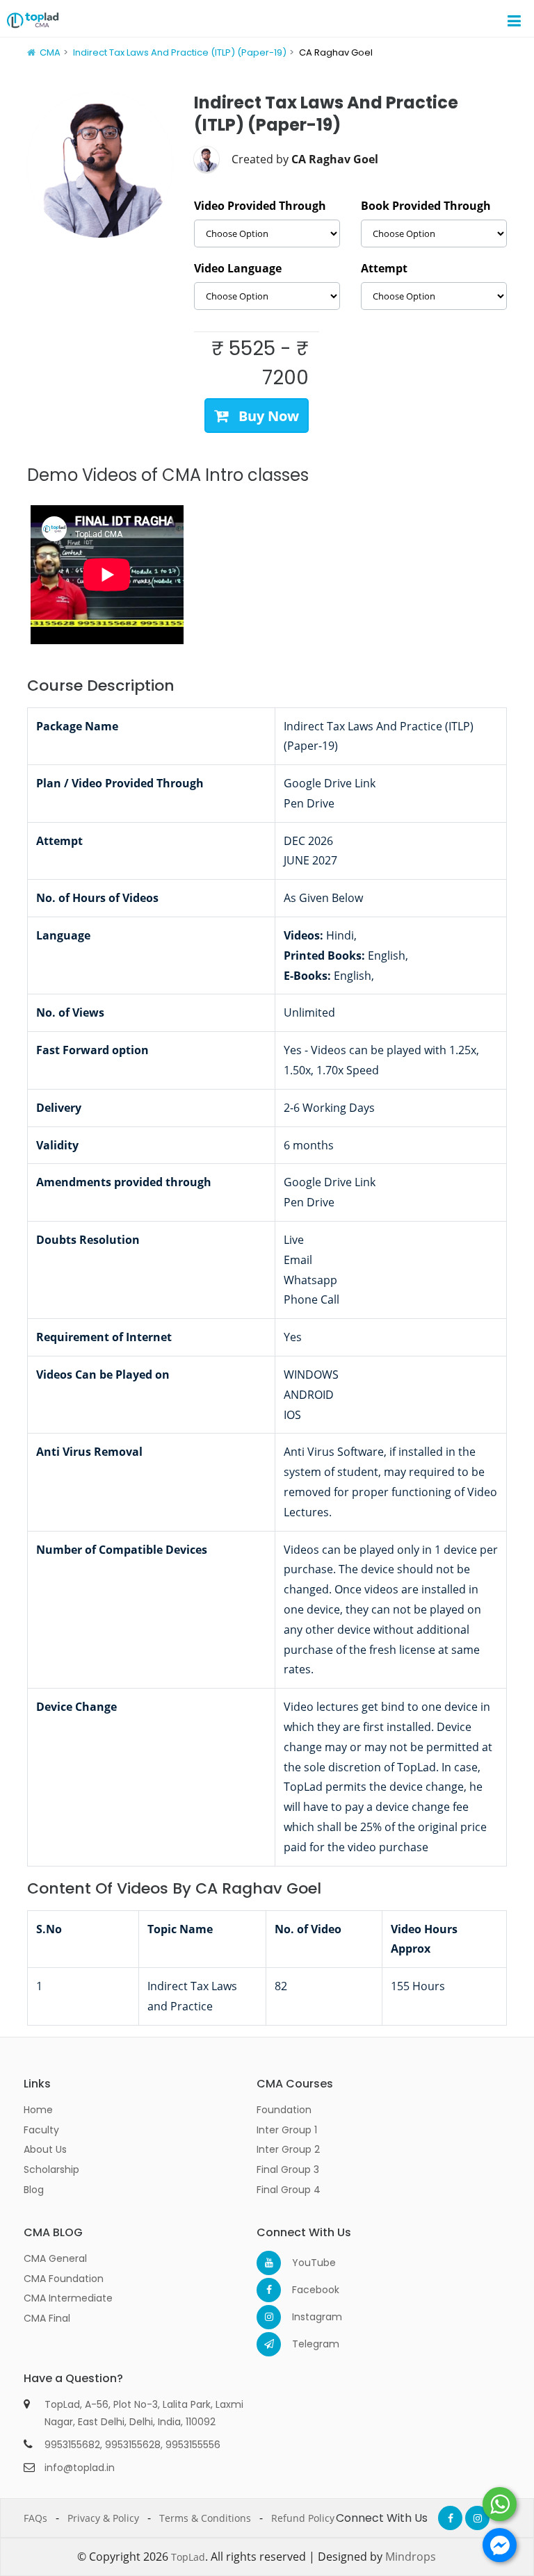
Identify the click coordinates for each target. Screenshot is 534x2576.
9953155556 (193, 2445)
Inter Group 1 (287, 2130)
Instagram (304, 2317)
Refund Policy (303, 2518)
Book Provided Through (426, 206)
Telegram (304, 2344)
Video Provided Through (260, 206)
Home (38, 2110)
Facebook (304, 2290)
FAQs (35, 2518)
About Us (45, 2149)
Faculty (41, 2130)
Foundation (284, 2110)
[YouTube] (269, 2263)
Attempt (384, 268)
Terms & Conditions (205, 2518)
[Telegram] (269, 2344)
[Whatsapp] (500, 2504)
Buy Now (267, 416)
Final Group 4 (289, 2190)
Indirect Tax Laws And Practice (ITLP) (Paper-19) (180, 52)
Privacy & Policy (103, 2518)
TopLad (188, 2557)
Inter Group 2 (288, 2149)
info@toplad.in (80, 2468)
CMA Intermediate (68, 2298)
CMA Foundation (64, 2279)
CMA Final (47, 2318)
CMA (50, 52)
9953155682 (72, 2445)
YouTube (304, 2263)
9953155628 (133, 2445)
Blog (34, 2190)
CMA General (55, 2258)
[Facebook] (269, 2290)
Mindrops (411, 2557)
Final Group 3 (288, 2169)
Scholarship (51, 2169)
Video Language (238, 268)
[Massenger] (500, 2545)
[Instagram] (269, 2317)
